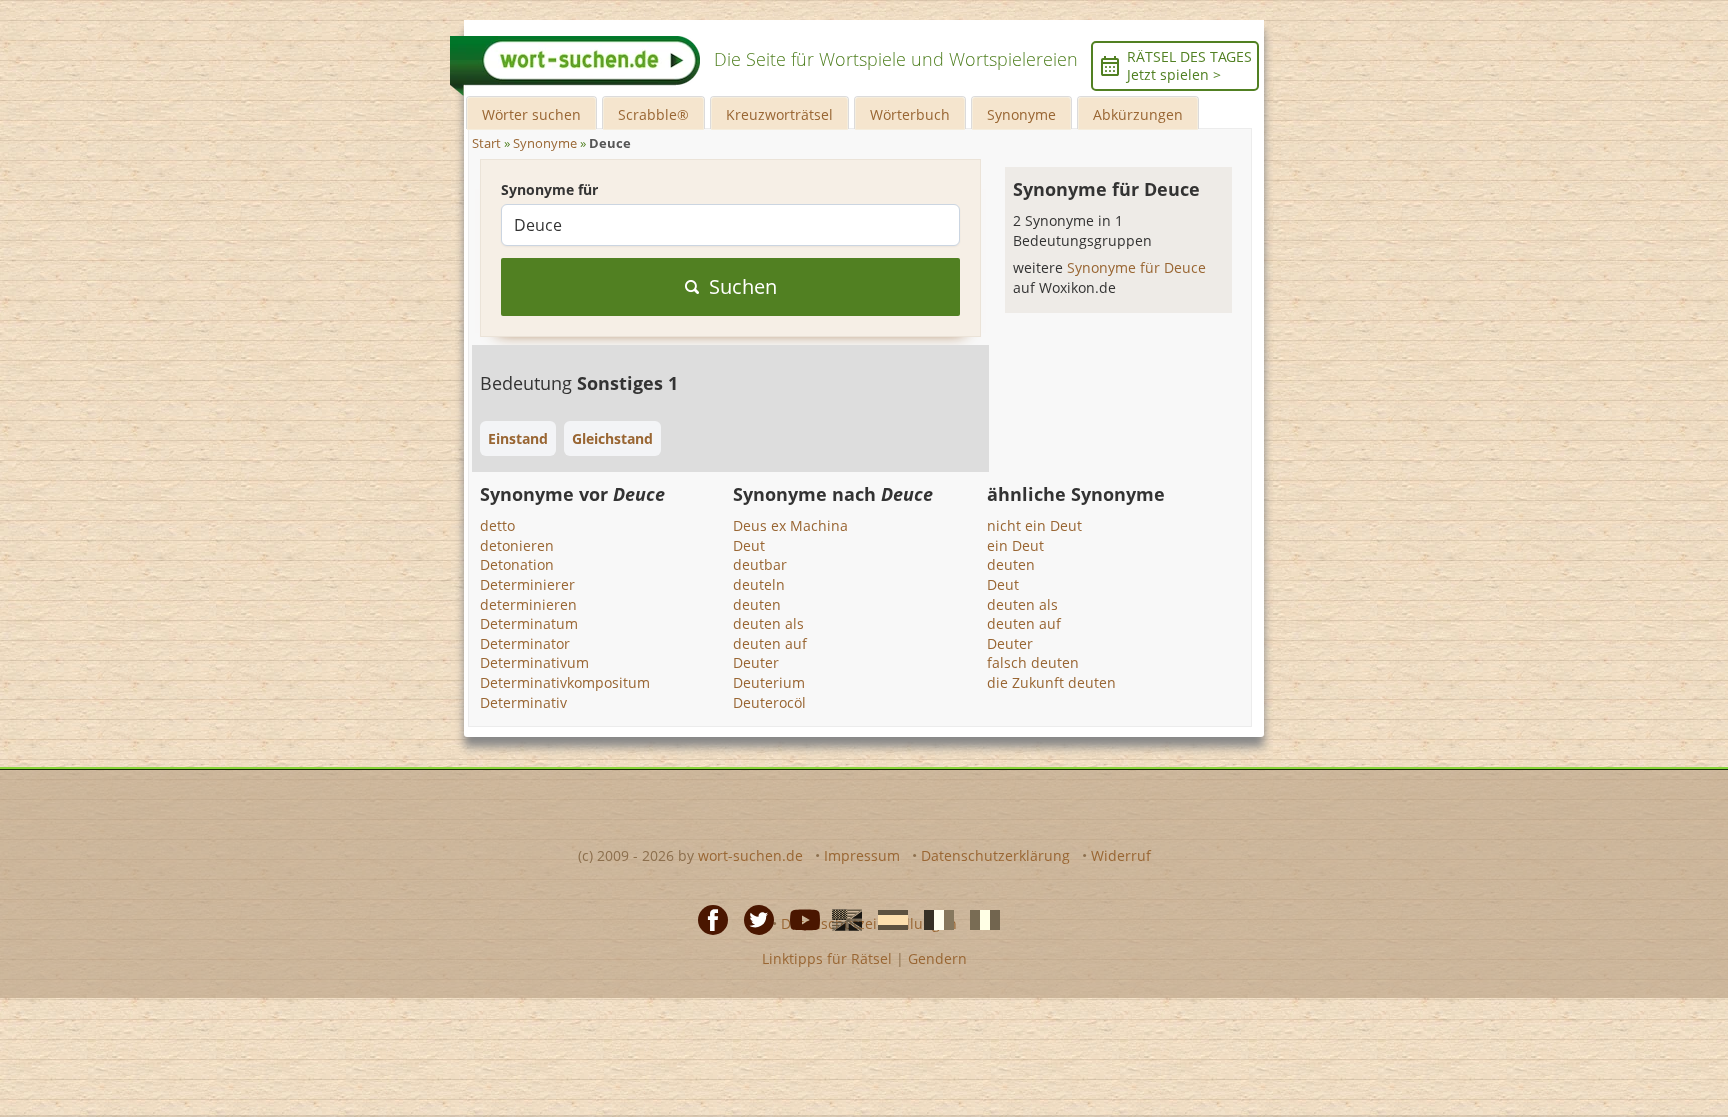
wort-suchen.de (750, 855)
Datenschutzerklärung (995, 855)
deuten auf (770, 643)
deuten (757, 604)
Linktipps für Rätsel (827, 958)
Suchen (743, 286)
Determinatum (529, 623)
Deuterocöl (769, 702)
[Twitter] (753, 918)
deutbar (760, 564)
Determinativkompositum (565, 682)
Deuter (756, 662)
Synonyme (1021, 114)
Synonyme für (549, 189)
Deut (749, 545)
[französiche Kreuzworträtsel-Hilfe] (933, 918)
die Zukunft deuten (1051, 682)
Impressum (862, 855)
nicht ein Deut (1034, 525)
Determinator (525, 643)
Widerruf (1121, 855)
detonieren (517, 545)
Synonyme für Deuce (1136, 267)
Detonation (517, 564)
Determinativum (534, 662)
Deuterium (769, 682)
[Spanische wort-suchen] (887, 918)
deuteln (759, 584)
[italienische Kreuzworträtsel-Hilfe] (979, 918)
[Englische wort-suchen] (841, 918)
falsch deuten (1033, 662)
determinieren (528, 604)
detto (497, 525)
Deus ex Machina (790, 525)
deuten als (768, 623)
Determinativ (523, 702)
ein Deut (1015, 545)
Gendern (937, 958)
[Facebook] (707, 918)
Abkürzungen (1138, 114)
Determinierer (527, 584)
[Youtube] (799, 918)
